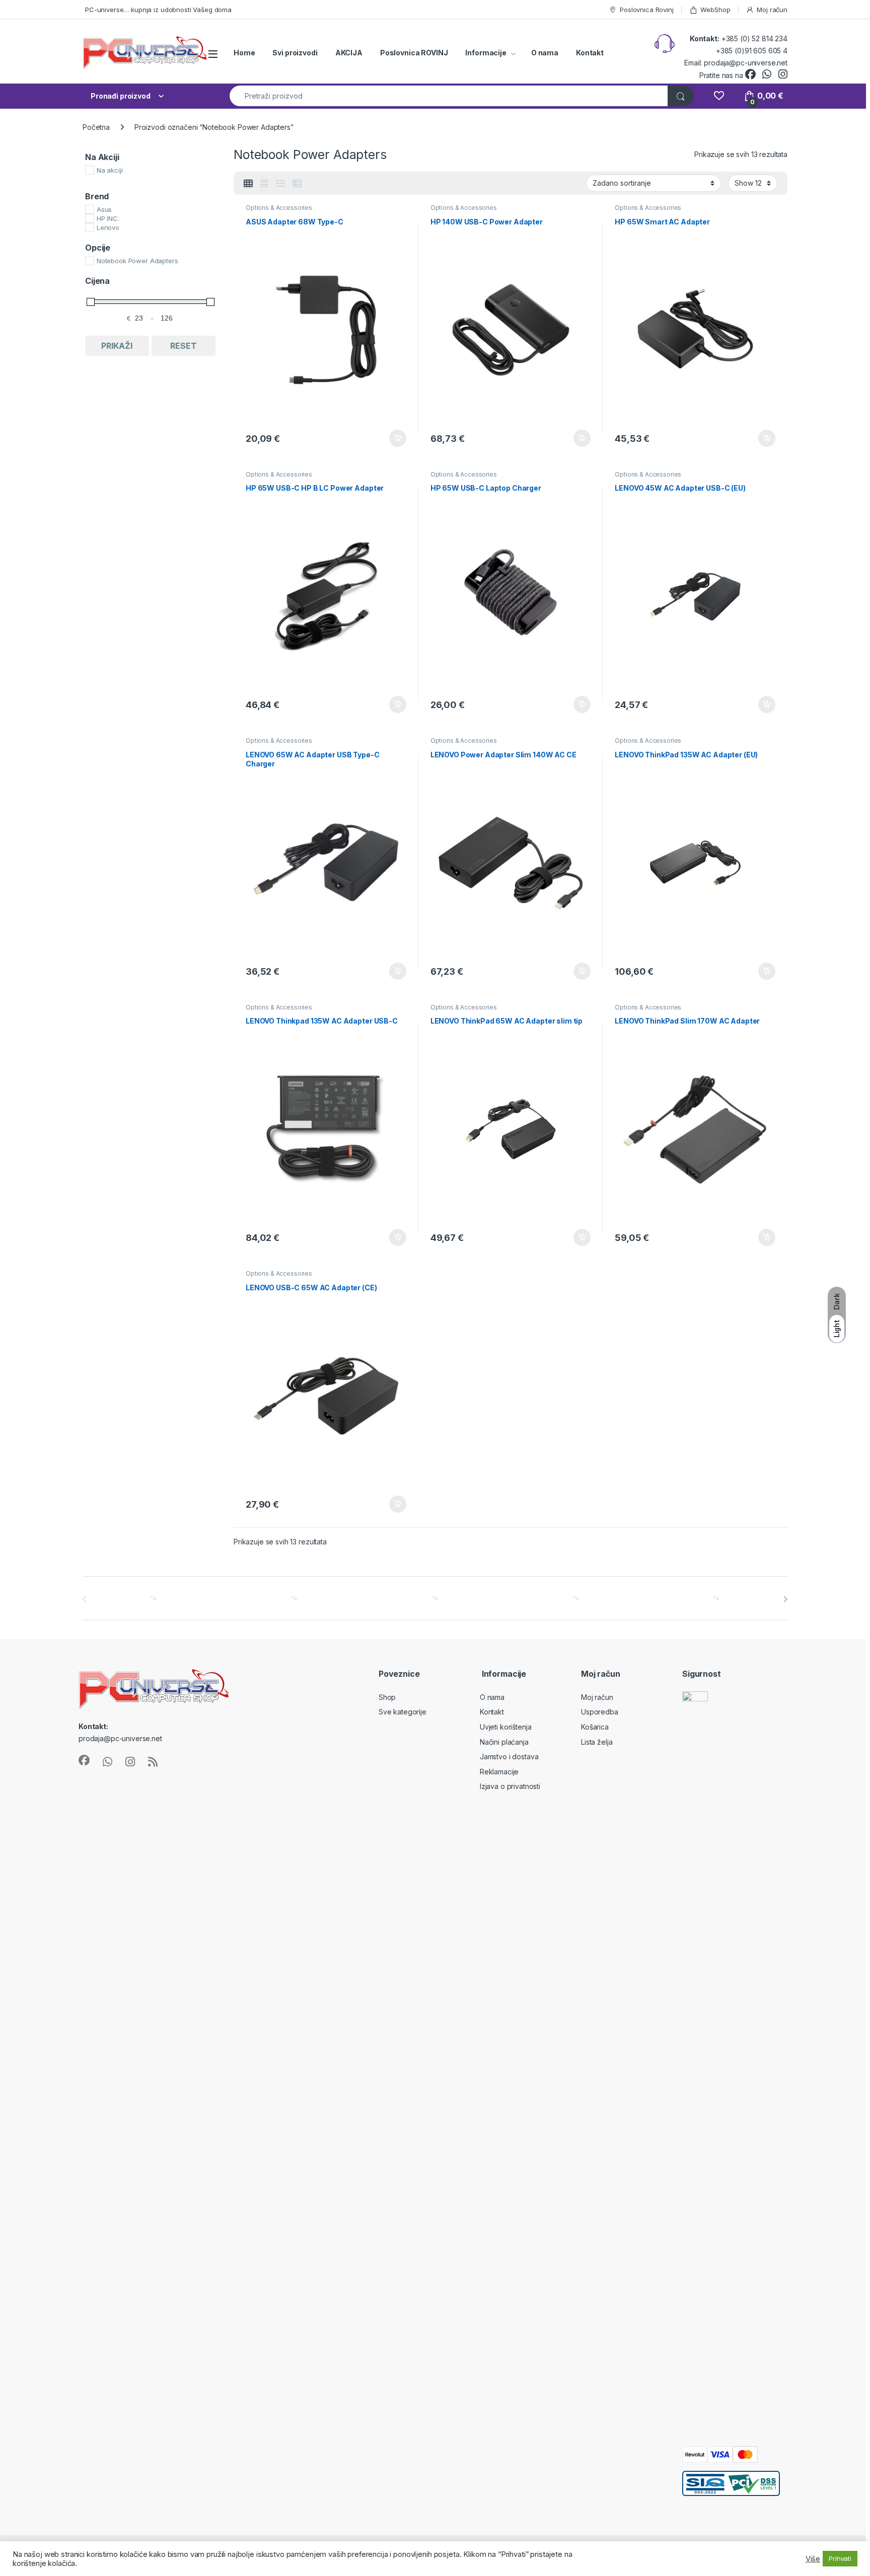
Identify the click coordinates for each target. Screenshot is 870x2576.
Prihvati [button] (840, 2558)
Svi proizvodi (295, 53)
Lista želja (597, 1742)
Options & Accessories (279, 208)
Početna (96, 127)
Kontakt (590, 53)
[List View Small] (297, 184)
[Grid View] (248, 184)
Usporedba (600, 1712)
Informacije (486, 53)
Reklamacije (499, 1772)
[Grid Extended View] (264, 184)
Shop (387, 1697)
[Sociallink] (84, 1760)
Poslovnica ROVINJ (414, 53)
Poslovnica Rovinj (647, 10)
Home (244, 53)
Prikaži (117, 346)
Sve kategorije (403, 1712)
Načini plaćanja (504, 1742)
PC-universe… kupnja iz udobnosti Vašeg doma (158, 10)
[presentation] (785, 1599)
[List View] (280, 184)
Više (813, 2559)
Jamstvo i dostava (509, 1757)
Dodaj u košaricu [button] (392, 438)
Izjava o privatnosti (510, 1786)
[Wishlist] (719, 96)
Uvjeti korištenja (506, 1727)
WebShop (715, 10)
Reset (184, 346)
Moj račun (772, 10)
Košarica (595, 1727)
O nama (545, 53)
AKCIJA (349, 53)
